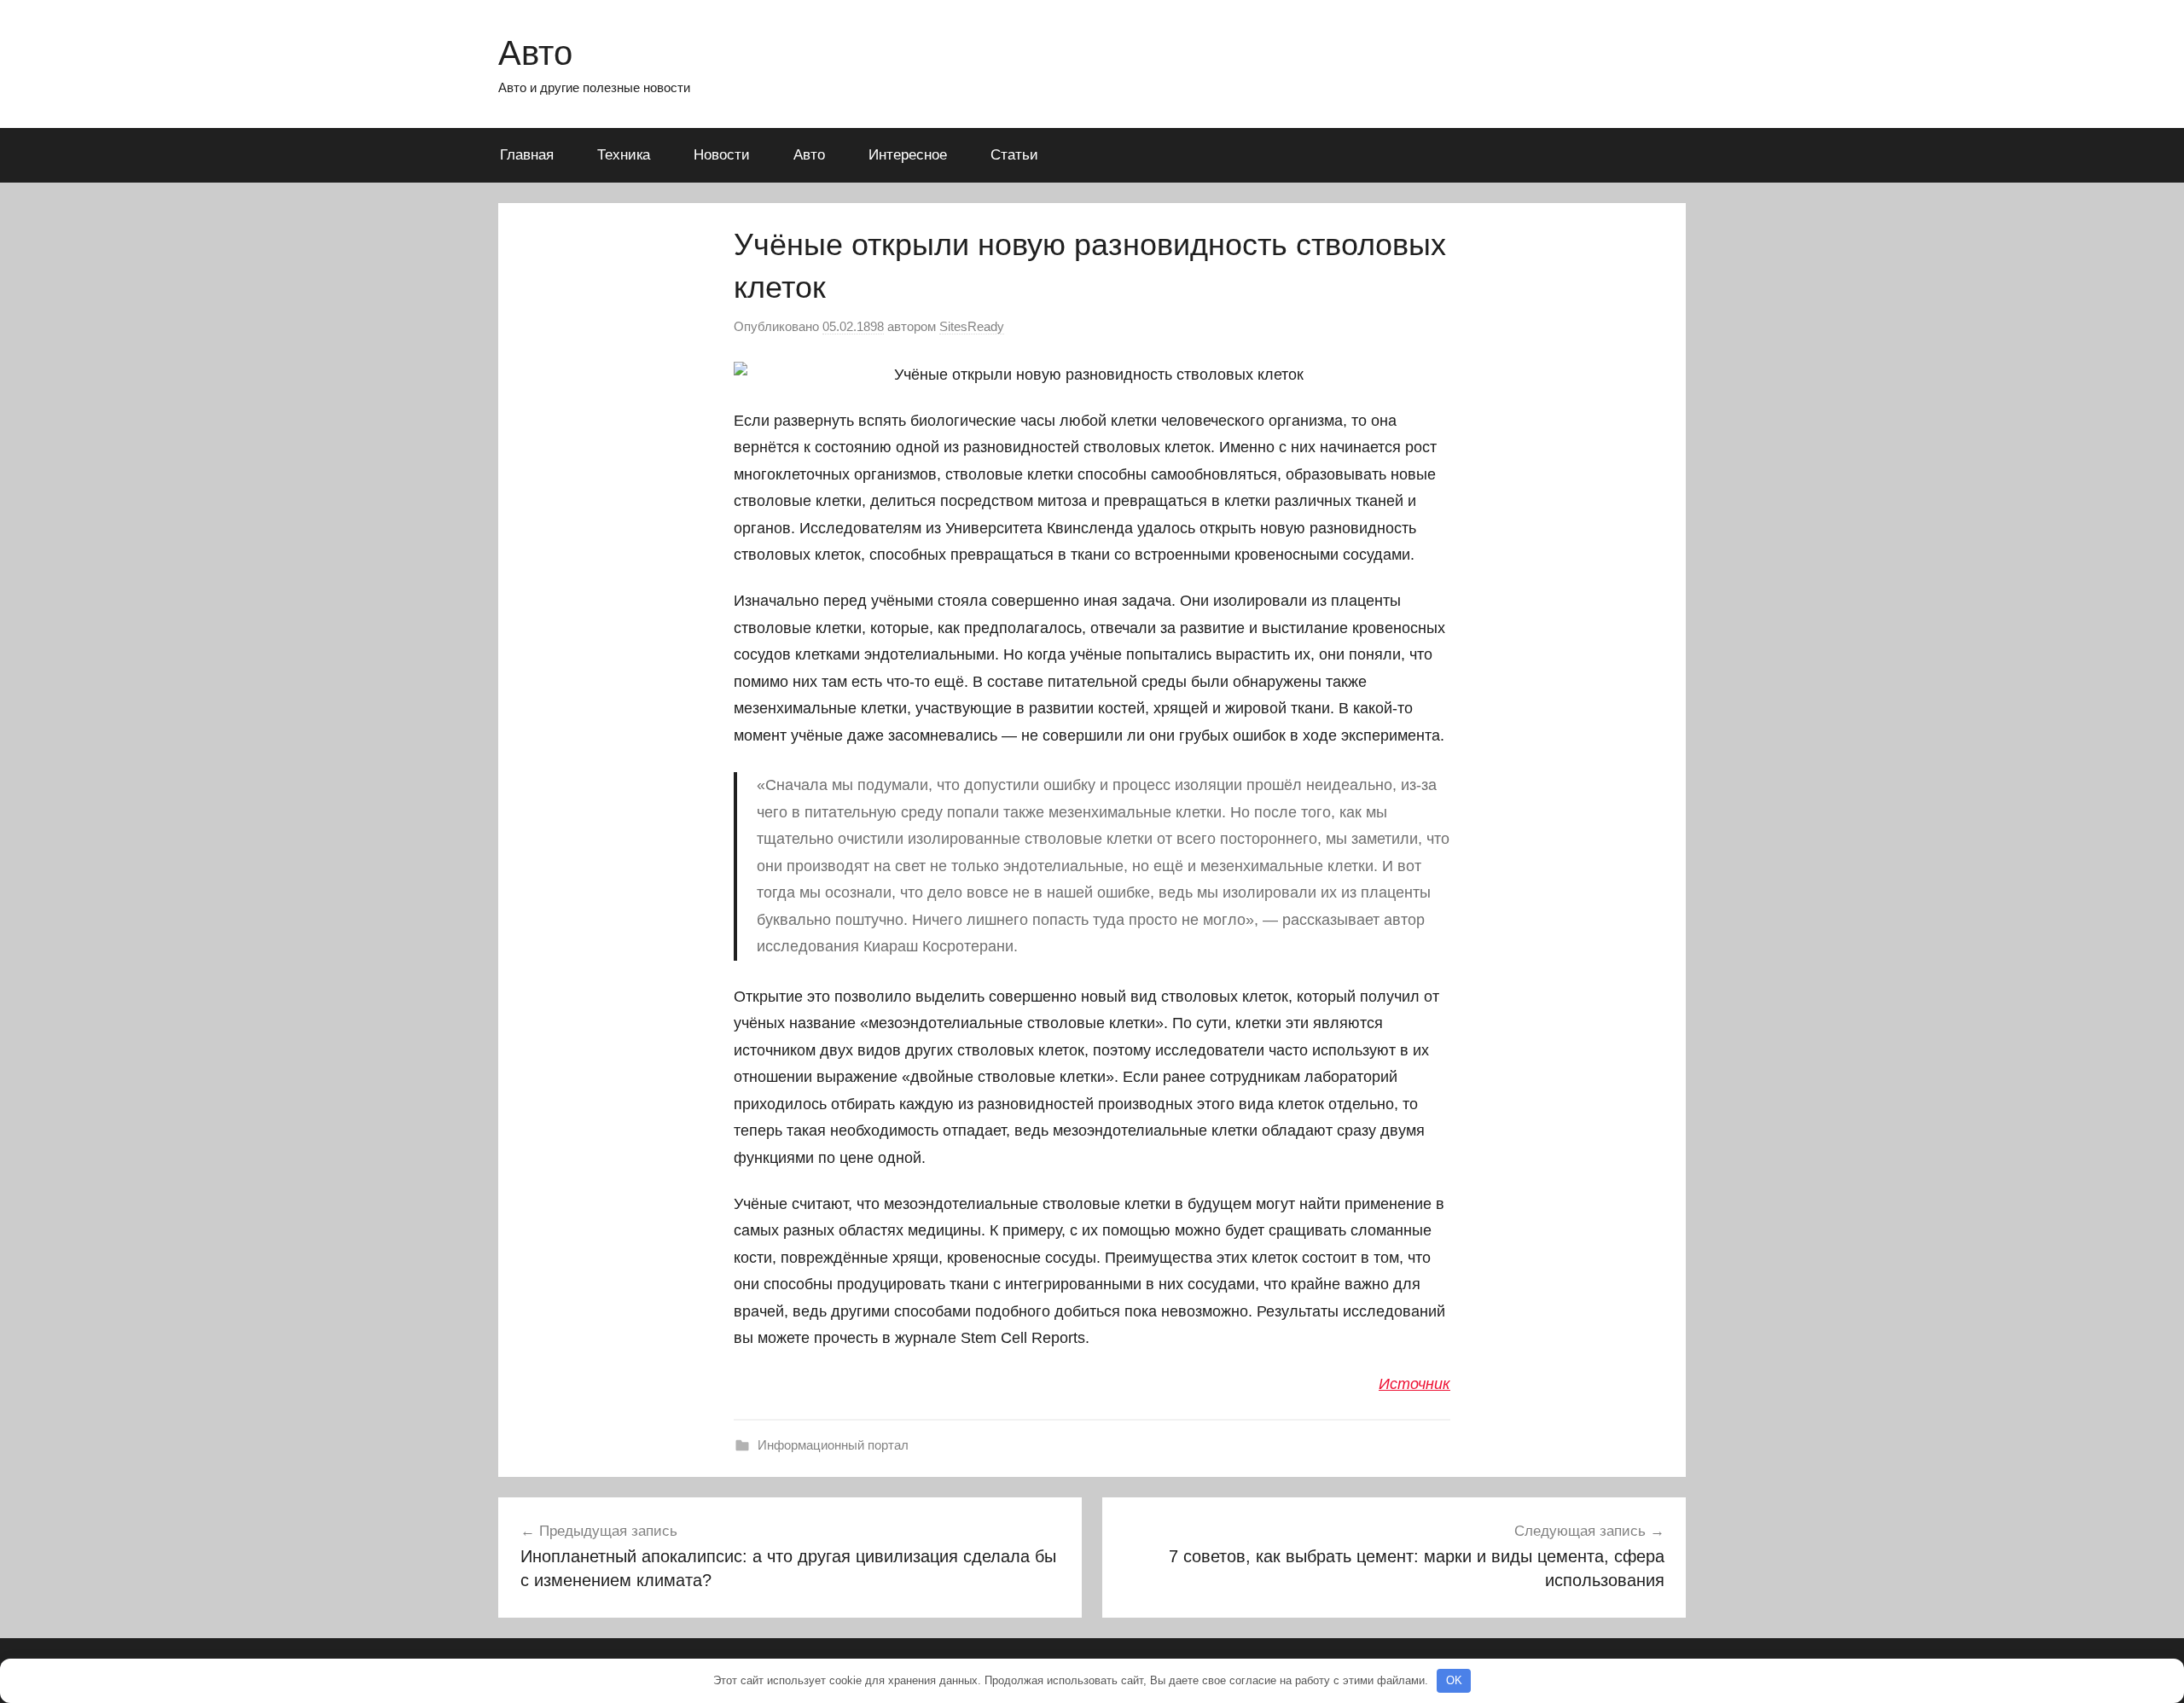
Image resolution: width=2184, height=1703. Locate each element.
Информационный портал (833, 1445)
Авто (535, 53)
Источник (1414, 1384)
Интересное (908, 155)
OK (1454, 1680)
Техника (624, 155)
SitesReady (972, 326)
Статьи (1014, 155)
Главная (527, 155)
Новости (722, 155)
